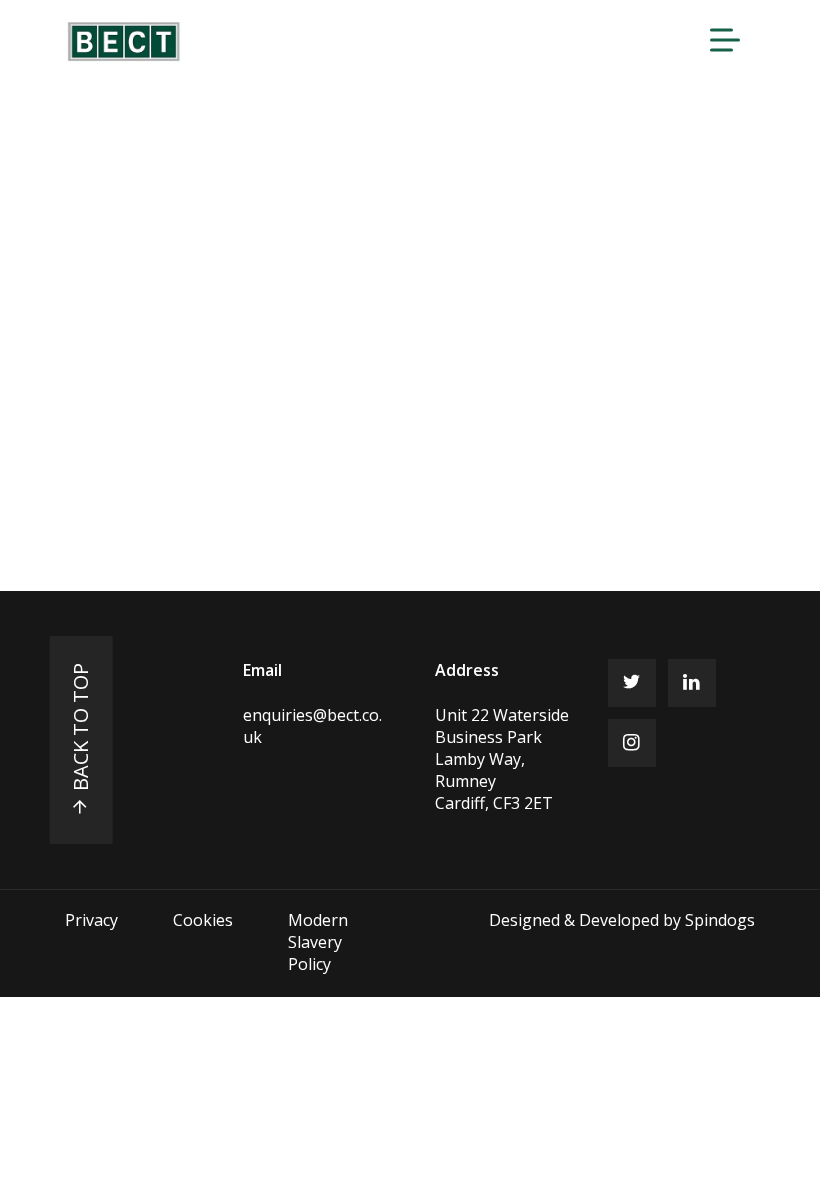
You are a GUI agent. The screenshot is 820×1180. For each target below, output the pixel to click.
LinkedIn (692, 683)
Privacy (91, 920)
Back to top (80, 727)
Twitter (632, 683)
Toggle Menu (725, 40)
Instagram (632, 743)
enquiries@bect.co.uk (312, 726)
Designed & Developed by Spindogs (622, 920)
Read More (153, 369)
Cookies (203, 920)
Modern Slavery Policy (318, 942)
